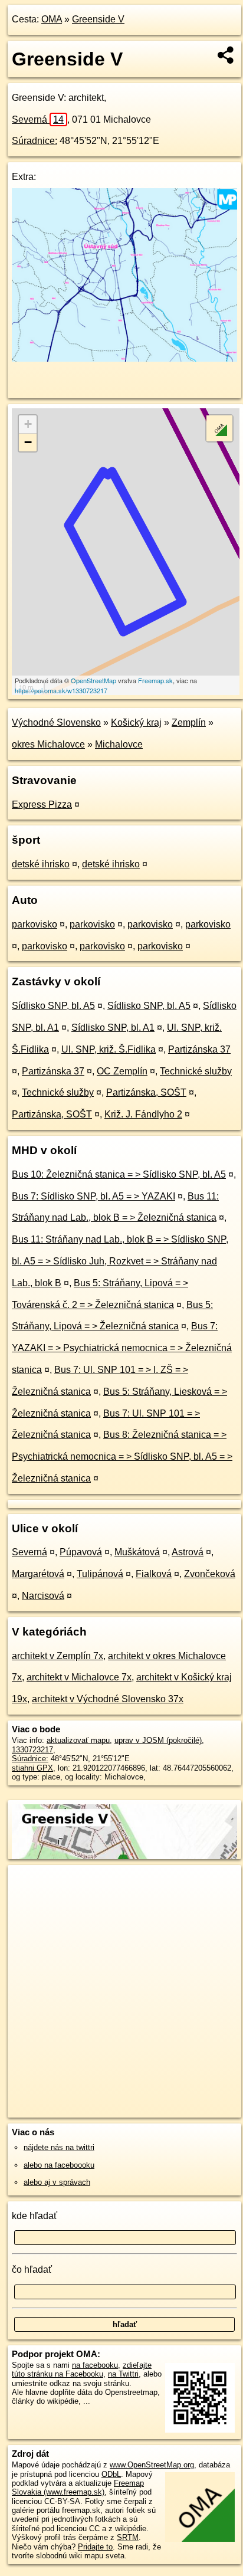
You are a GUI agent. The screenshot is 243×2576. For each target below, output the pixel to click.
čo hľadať (32, 2269)
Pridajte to (95, 2547)
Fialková (154, 1574)
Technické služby (196, 1071)
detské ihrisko (41, 864)
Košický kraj (136, 722)
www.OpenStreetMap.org (152, 2465)
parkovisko (35, 924)
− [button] (28, 442)
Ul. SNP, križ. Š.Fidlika (109, 1049)
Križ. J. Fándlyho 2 (143, 1114)
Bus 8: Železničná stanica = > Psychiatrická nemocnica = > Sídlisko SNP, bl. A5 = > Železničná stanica (122, 1456)
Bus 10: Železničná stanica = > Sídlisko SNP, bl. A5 (119, 1174)
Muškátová (137, 1552)
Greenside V (98, 19)
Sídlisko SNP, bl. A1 (113, 1028)
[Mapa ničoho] (124, 358)
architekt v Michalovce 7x (79, 1677)
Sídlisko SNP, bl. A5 (53, 1006)
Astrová (188, 1552)
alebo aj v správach (57, 2182)
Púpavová (81, 1552)
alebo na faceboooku (59, 2165)
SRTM (128, 2537)
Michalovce (119, 744)
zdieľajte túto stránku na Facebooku (82, 2369)
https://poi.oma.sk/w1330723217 (61, 690)
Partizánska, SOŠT (146, 1092)
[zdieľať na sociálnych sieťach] (226, 55)
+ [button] (28, 424)
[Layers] (219, 428)
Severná (38, 119)
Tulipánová (100, 1574)
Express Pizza (42, 804)
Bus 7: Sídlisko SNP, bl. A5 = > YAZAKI (93, 1196)
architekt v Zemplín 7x (58, 1656)
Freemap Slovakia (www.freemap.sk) (78, 2487)
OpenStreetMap (93, 680)
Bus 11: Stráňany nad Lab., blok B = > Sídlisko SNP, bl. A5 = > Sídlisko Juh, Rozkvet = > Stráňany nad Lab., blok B (120, 1261)
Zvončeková (210, 1574)
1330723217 (32, 1750)
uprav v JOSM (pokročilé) (158, 1740)
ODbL (111, 2474)
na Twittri (123, 2374)
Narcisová (43, 1596)
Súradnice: (35, 141)
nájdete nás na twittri (59, 2147)
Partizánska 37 (199, 1049)
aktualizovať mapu (78, 1740)
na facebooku (95, 2365)
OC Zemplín (122, 1071)
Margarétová (38, 1574)
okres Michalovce (48, 744)
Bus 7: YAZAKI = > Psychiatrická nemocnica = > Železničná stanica (122, 1348)
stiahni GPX (32, 1768)
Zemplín (189, 722)
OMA (52, 19)
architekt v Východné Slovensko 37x (108, 1699)
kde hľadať (35, 2216)
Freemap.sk (155, 680)
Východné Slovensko (56, 722)
